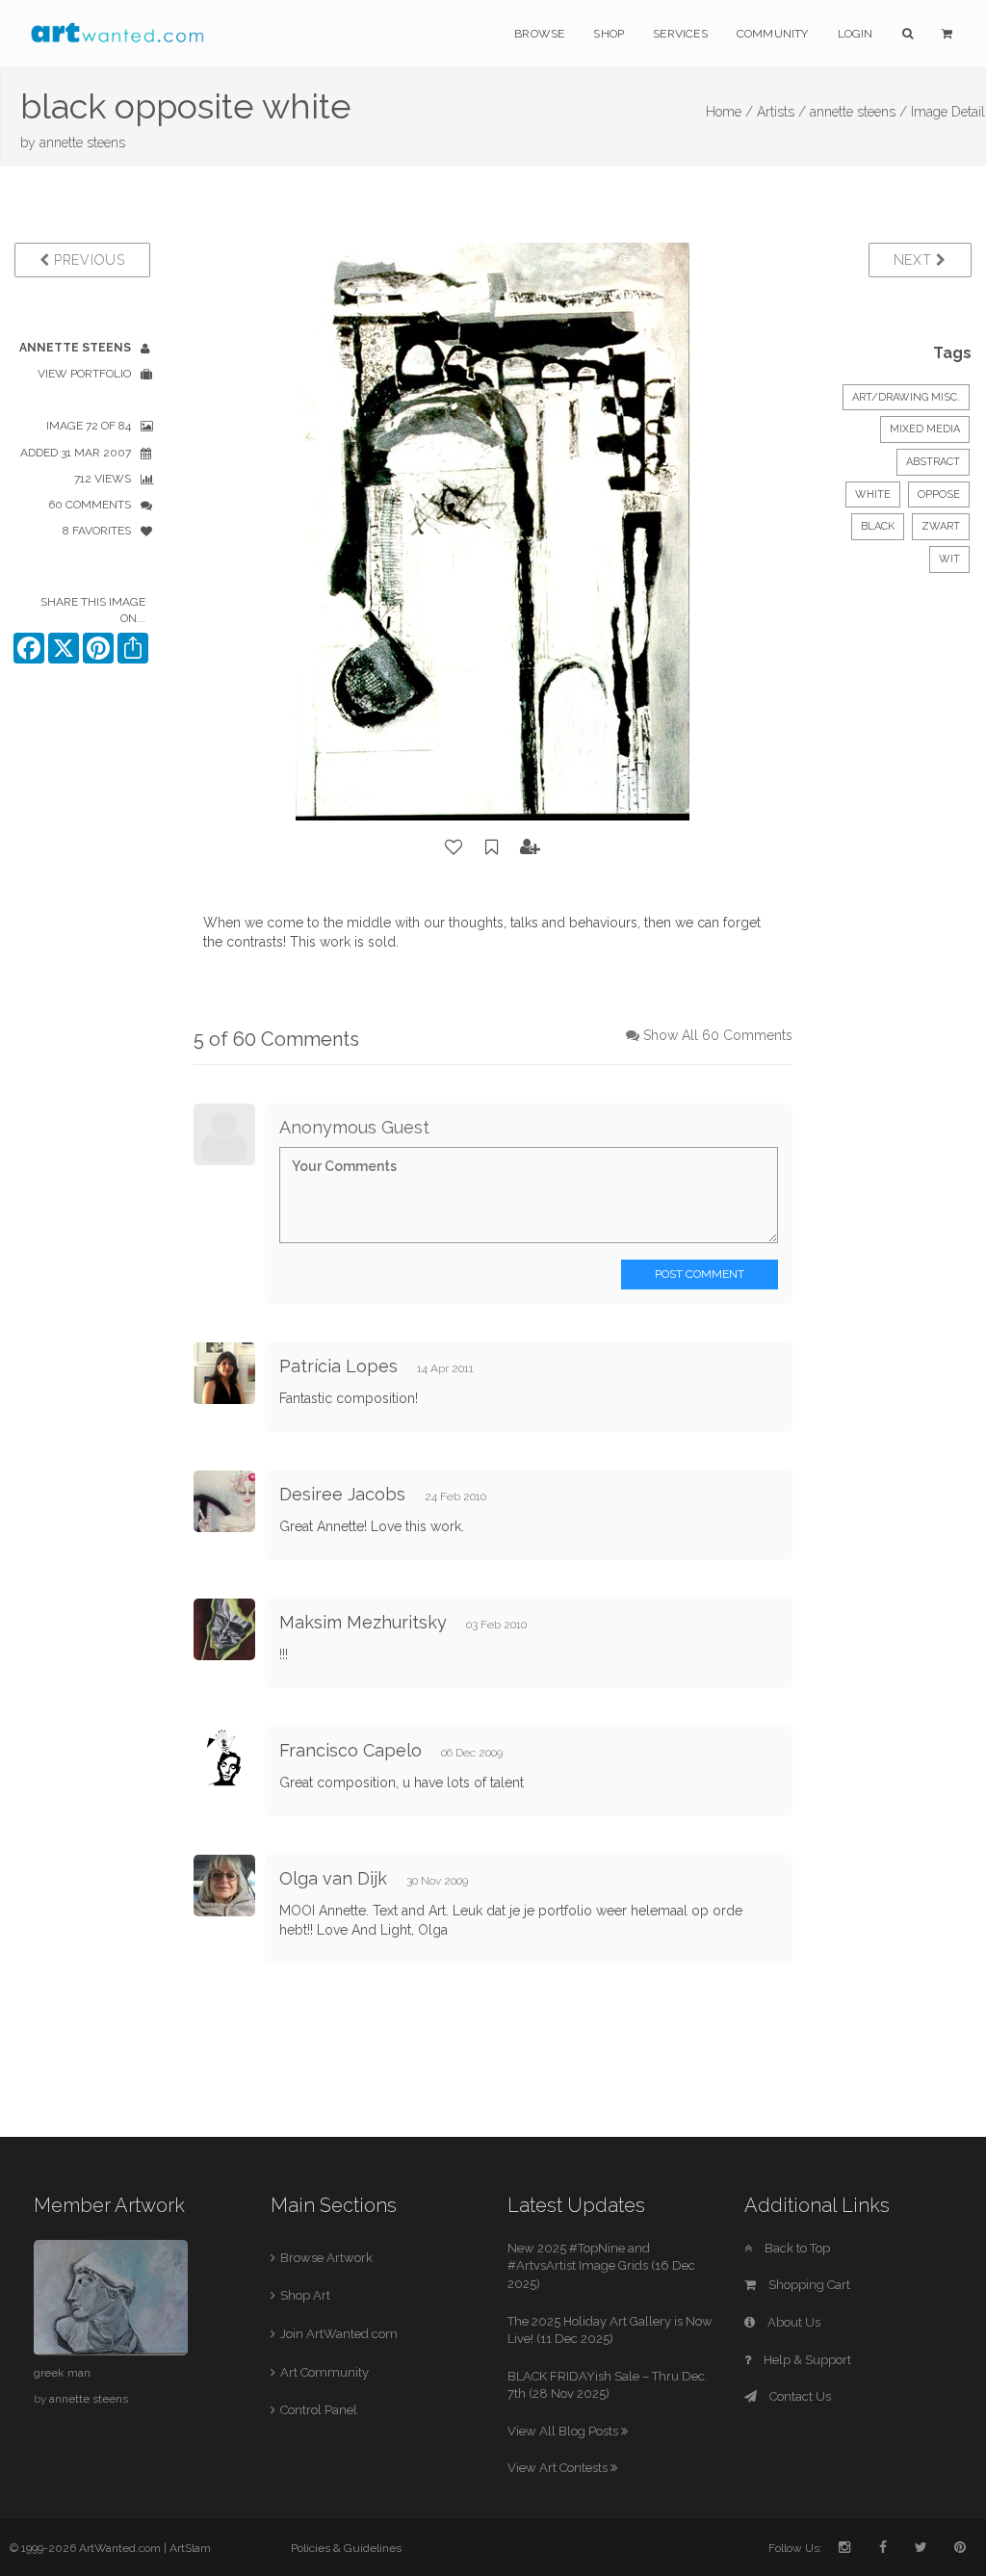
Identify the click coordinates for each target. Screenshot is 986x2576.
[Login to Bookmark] (492, 847)
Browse (539, 34)
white (873, 494)
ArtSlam (190, 2548)
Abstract (933, 462)
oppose (939, 494)
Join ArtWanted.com (339, 2334)
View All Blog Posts (564, 2431)
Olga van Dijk (333, 1878)
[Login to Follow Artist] (531, 847)
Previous (87, 260)
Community (773, 34)
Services (680, 34)
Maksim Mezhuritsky (363, 1622)
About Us (792, 2322)
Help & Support (806, 2360)
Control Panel (319, 2410)
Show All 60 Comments (718, 1035)
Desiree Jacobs (342, 1494)
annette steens (82, 143)
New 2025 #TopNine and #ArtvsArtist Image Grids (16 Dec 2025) (601, 2266)
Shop (609, 34)
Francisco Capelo (350, 1750)
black (878, 526)
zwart (941, 526)
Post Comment (700, 1274)
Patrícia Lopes (338, 1366)
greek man (62, 2373)
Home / (729, 112)
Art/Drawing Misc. (906, 397)
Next (915, 260)
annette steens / (858, 112)
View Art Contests (559, 2468)
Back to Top (796, 2248)
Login (856, 34)
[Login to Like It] (454, 847)
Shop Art (305, 2295)
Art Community (324, 2372)
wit (949, 559)
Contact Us (799, 2396)
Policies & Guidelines (346, 2548)
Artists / (781, 112)
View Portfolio (84, 374)
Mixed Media (925, 429)
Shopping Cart (808, 2285)
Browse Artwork (326, 2258)
